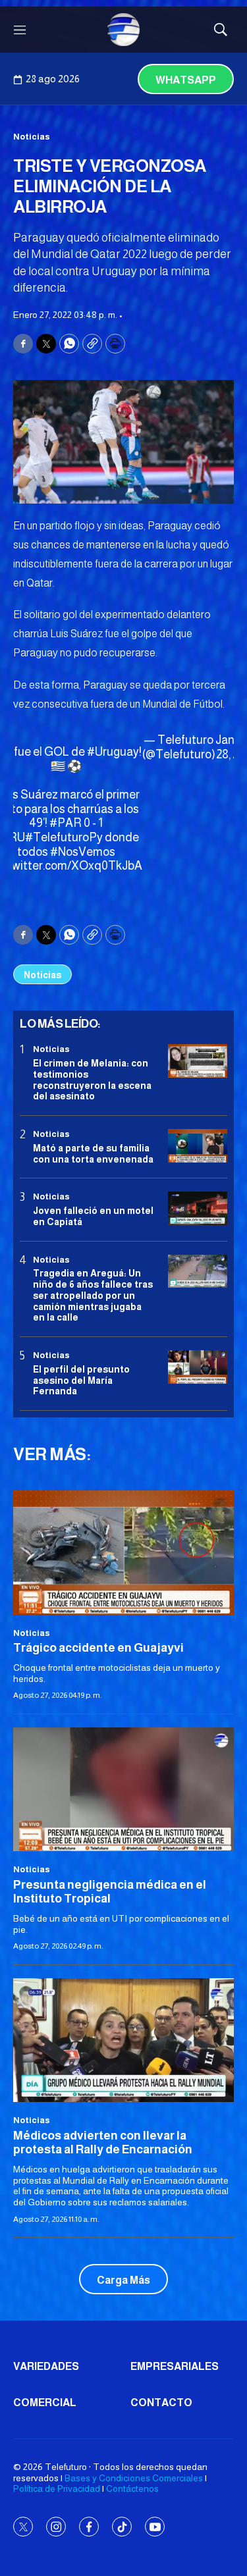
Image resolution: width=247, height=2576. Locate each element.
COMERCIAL (45, 2403)
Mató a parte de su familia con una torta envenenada (93, 1154)
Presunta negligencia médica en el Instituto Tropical (110, 1892)
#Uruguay (113, 752)
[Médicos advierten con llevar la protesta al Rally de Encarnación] (123, 2040)
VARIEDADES (46, 2366)
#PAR (66, 823)
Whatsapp (186, 80)
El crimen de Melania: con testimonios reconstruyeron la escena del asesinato (92, 1080)
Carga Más (123, 2280)
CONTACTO (161, 2403)
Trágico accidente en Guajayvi (98, 1648)
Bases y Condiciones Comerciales (134, 2478)
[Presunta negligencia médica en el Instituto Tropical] (123, 1789)
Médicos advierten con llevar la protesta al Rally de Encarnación (103, 2143)
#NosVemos (83, 852)
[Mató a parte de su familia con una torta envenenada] (198, 1146)
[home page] (124, 30)
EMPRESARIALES (175, 2366)
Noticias (32, 137)
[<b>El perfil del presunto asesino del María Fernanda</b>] (198, 1367)
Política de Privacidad (57, 2488)
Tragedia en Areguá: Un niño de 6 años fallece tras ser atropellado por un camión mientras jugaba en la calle (93, 1295)
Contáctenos (132, 2488)
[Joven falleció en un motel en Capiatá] (198, 1208)
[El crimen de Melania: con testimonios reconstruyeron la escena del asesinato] (198, 1061)
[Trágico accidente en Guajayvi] (123, 1552)
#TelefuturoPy (64, 837)
